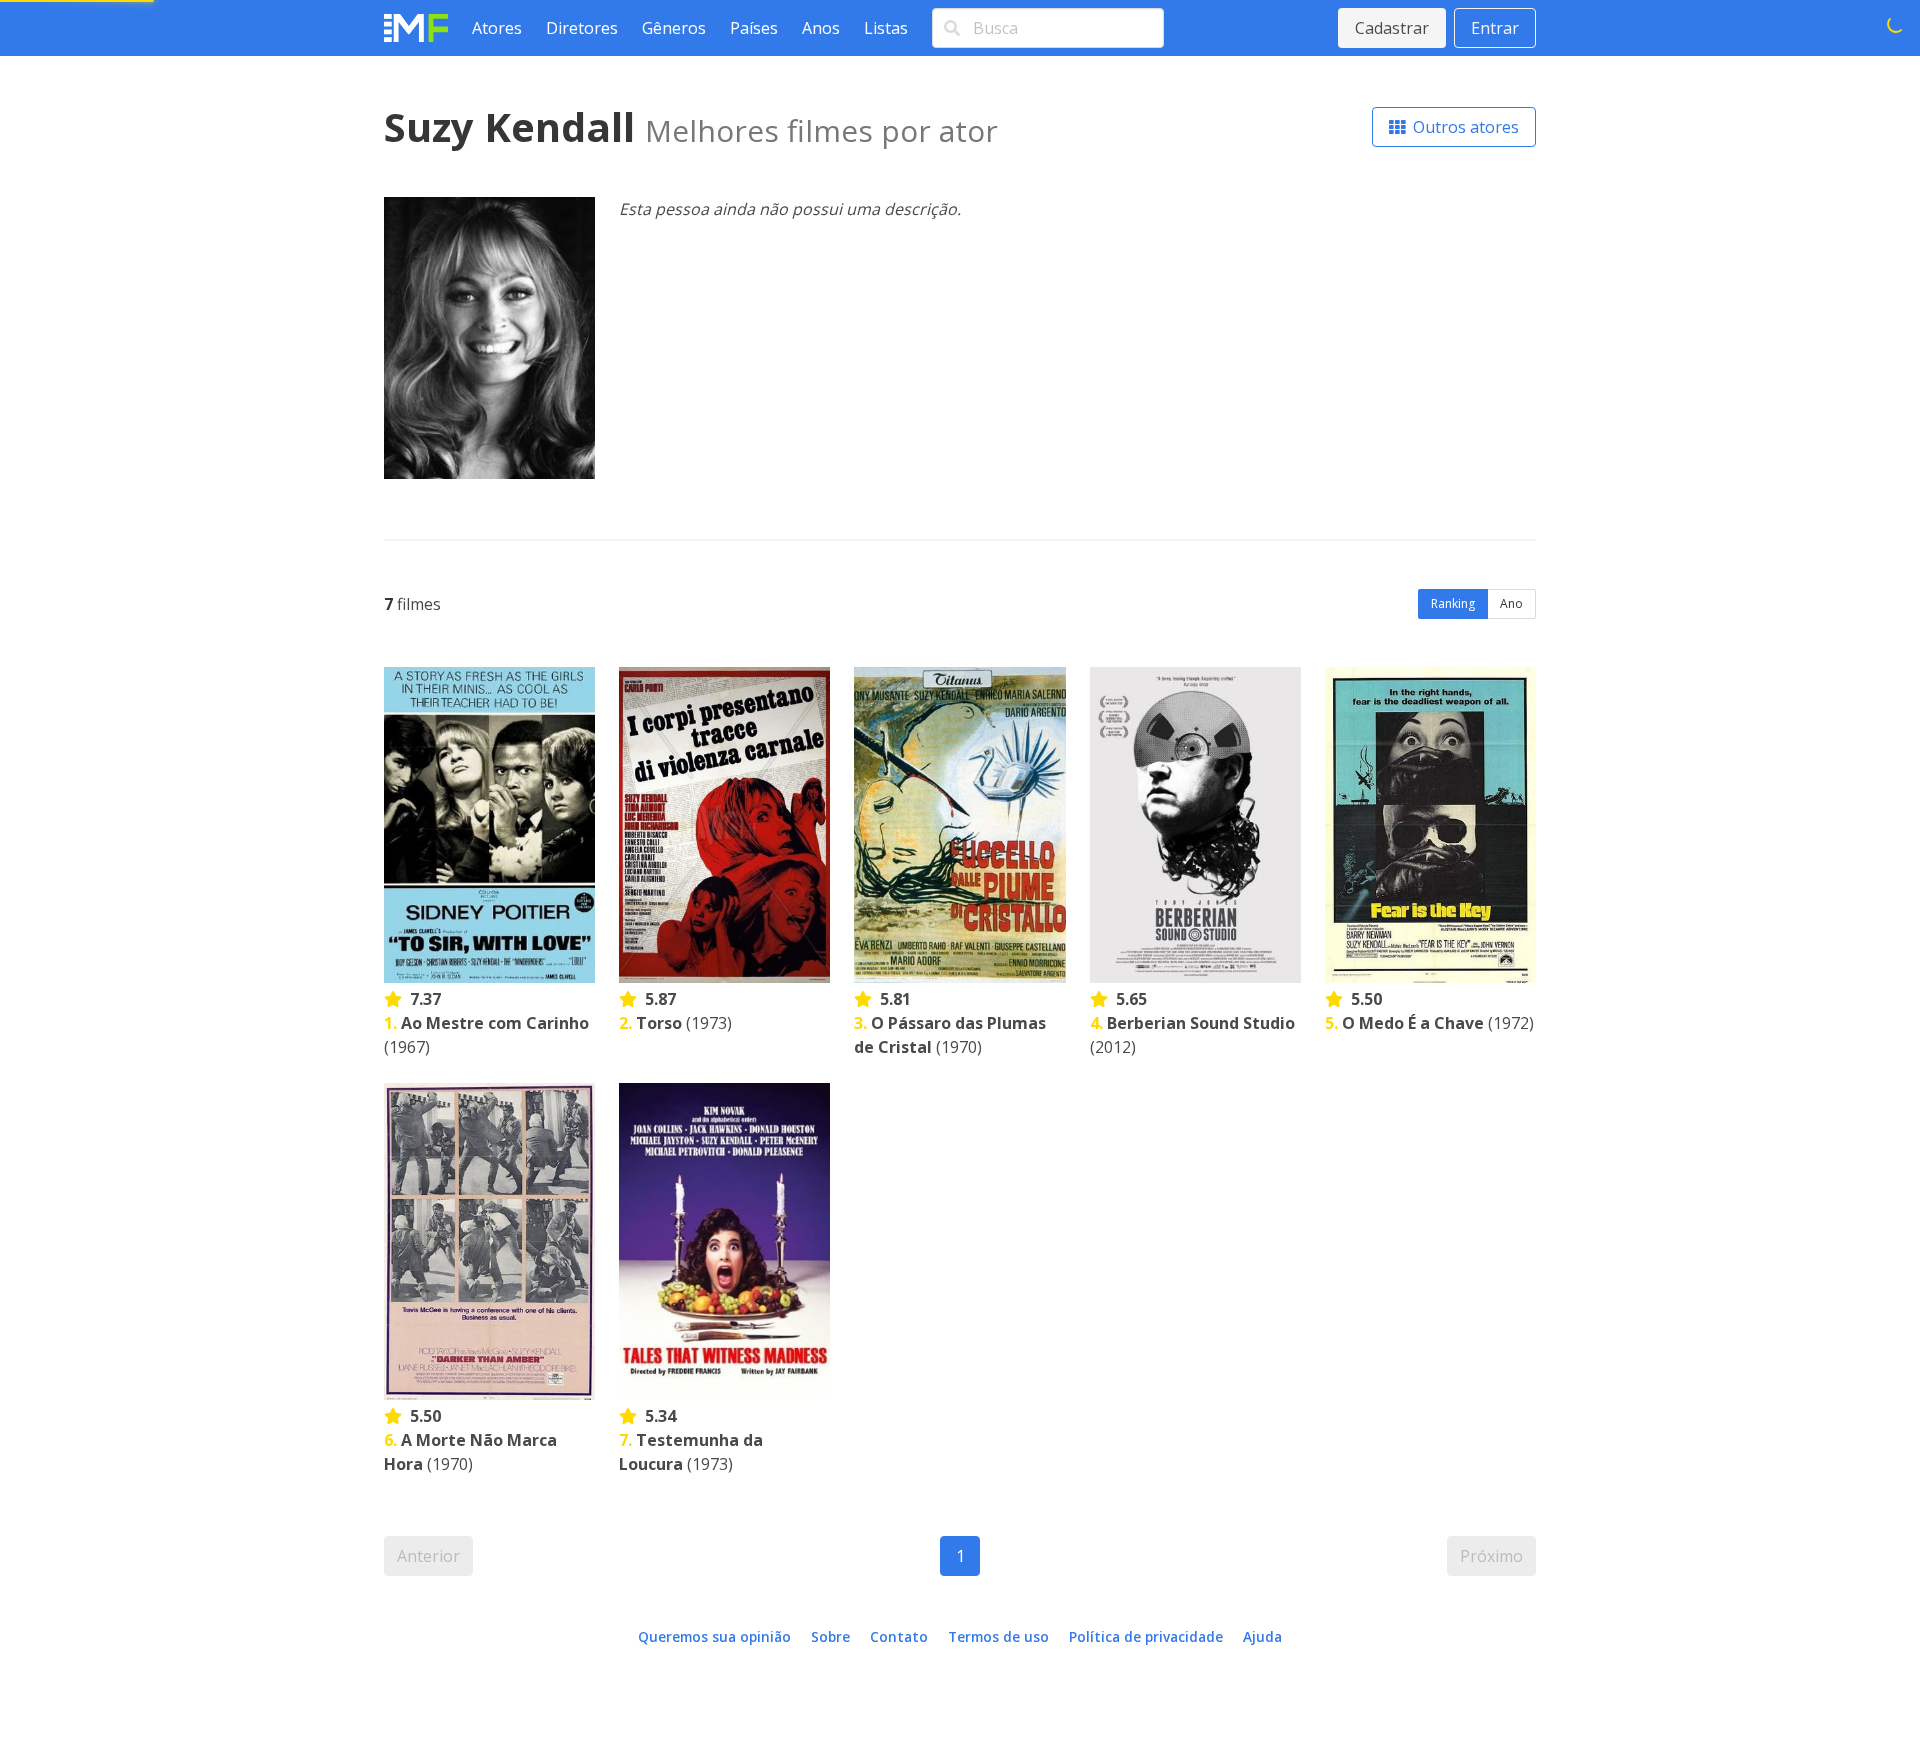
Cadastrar (1392, 28)
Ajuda (1262, 1636)
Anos (821, 28)
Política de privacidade (1146, 1636)
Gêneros (674, 28)
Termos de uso (998, 1636)
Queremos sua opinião (714, 1636)
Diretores (582, 28)
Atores (497, 28)
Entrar (1495, 28)
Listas (886, 28)
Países (754, 28)
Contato (899, 1636)
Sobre (830, 1636)
